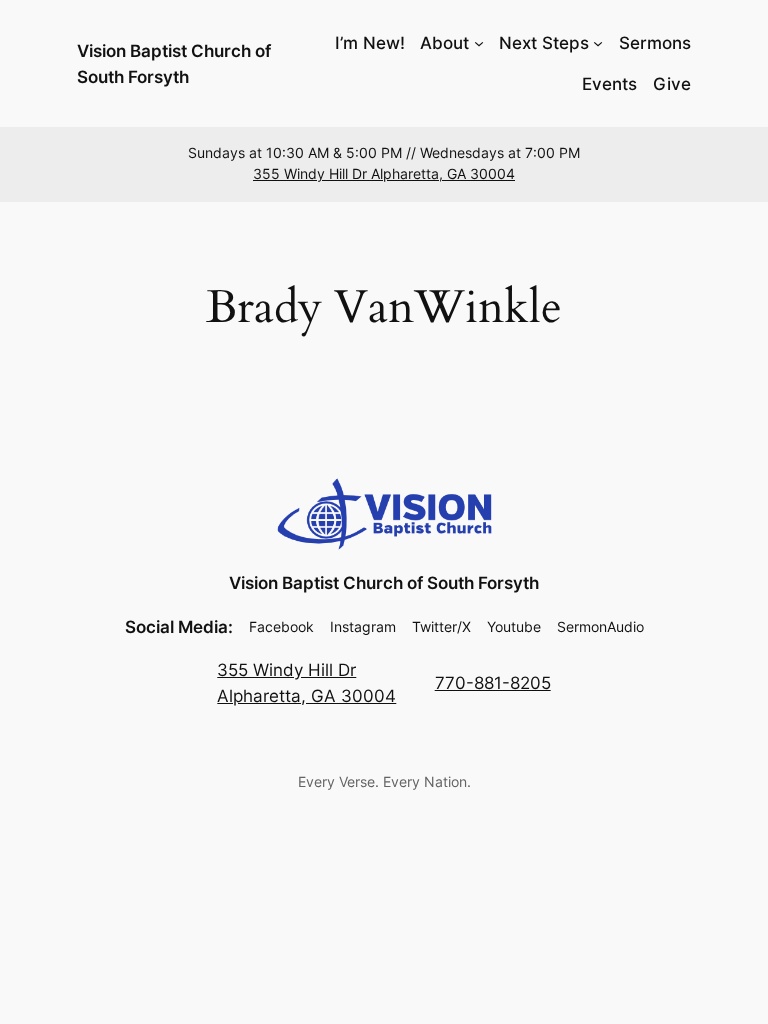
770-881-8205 (493, 683)
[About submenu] (479, 43)
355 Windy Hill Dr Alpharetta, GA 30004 (384, 174)
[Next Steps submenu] (598, 43)
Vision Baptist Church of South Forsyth (384, 583)
